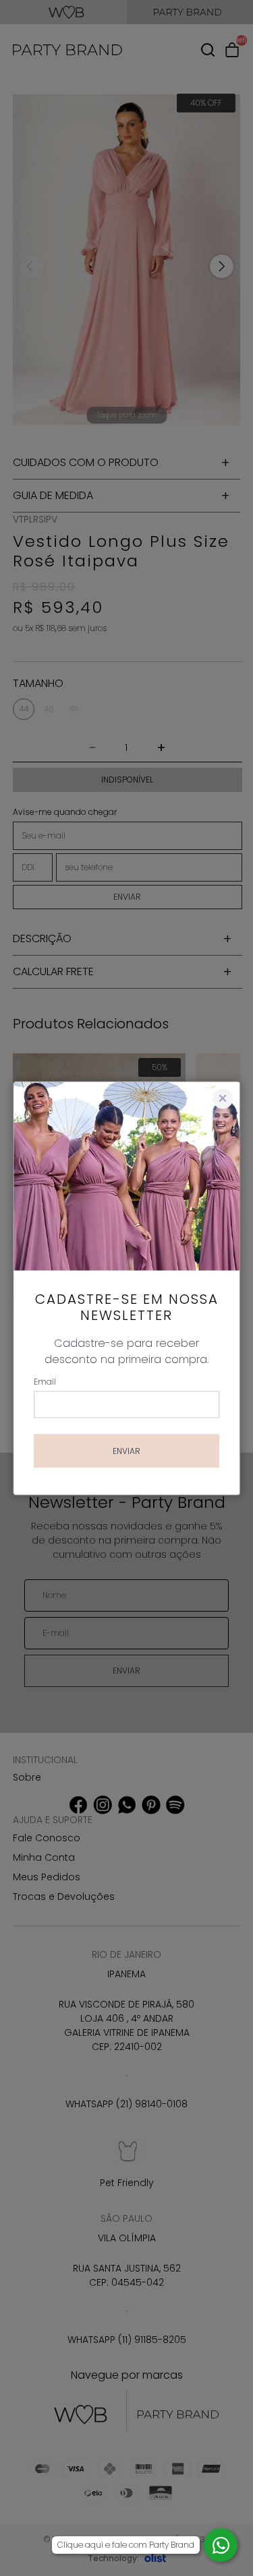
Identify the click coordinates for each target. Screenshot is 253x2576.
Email (45, 1381)
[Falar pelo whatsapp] (221, 2545)
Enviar (126, 1450)
